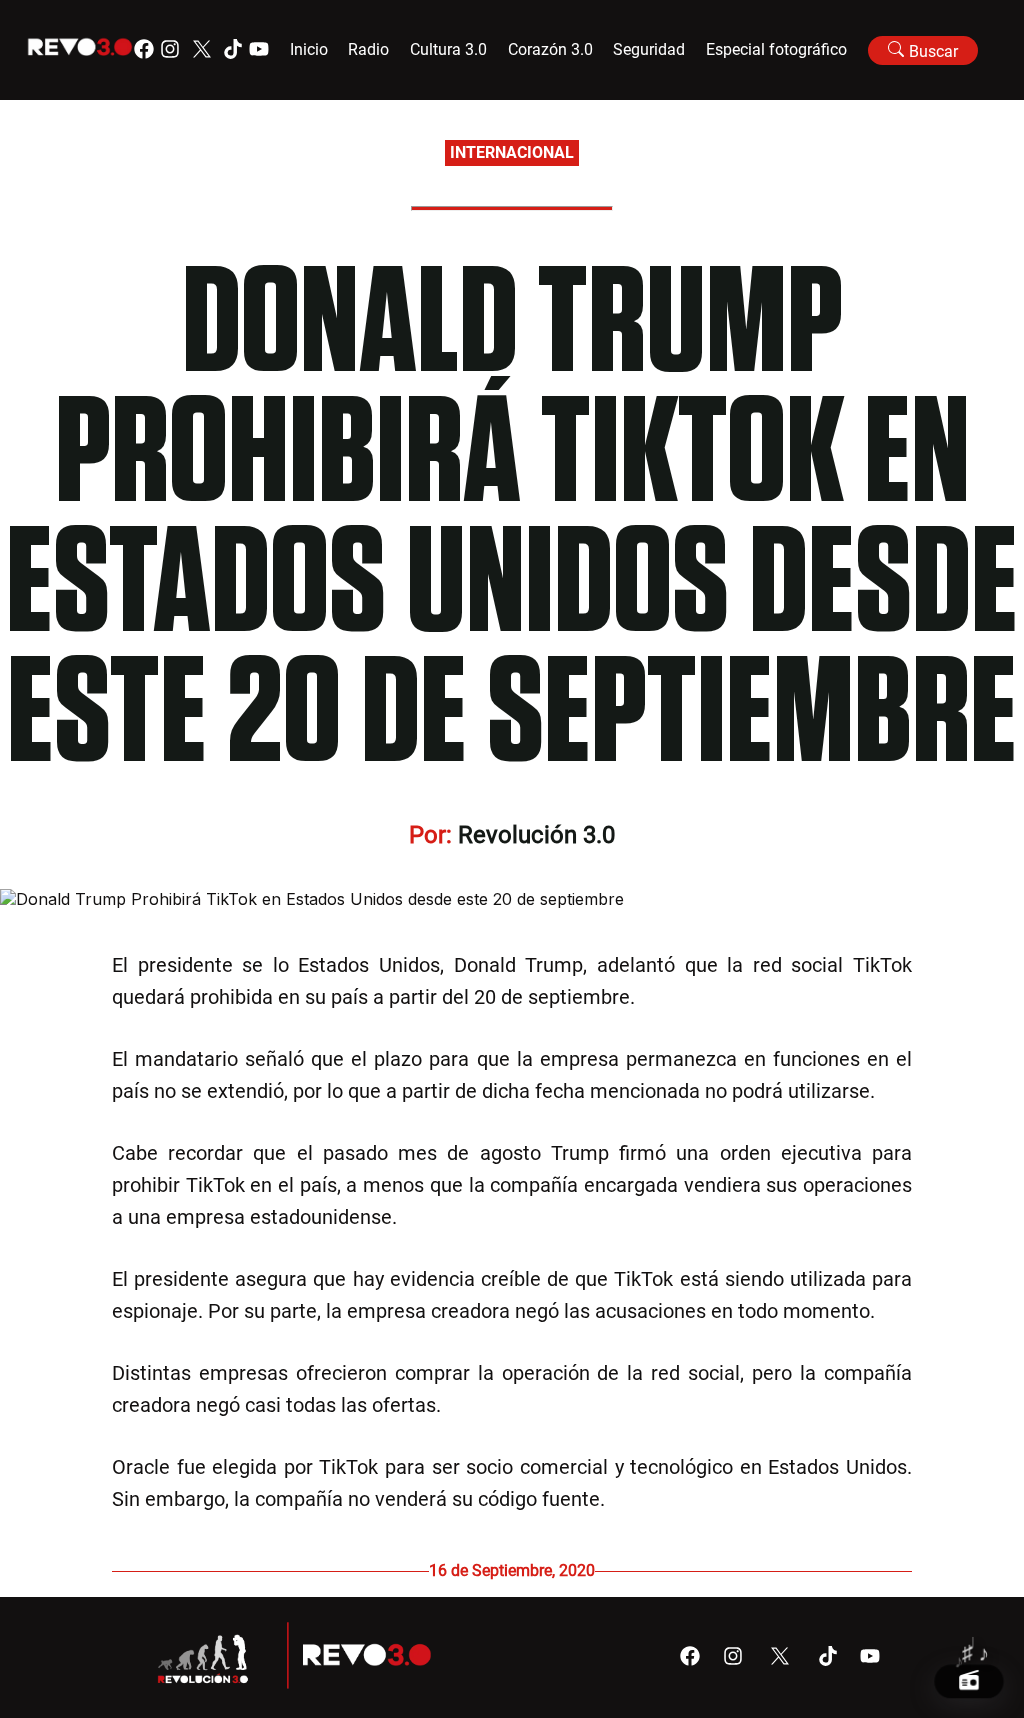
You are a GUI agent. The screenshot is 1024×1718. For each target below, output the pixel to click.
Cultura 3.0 (448, 49)
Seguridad (649, 49)
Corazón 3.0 (550, 49)
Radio (368, 49)
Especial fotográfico (776, 49)
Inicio (309, 49)
